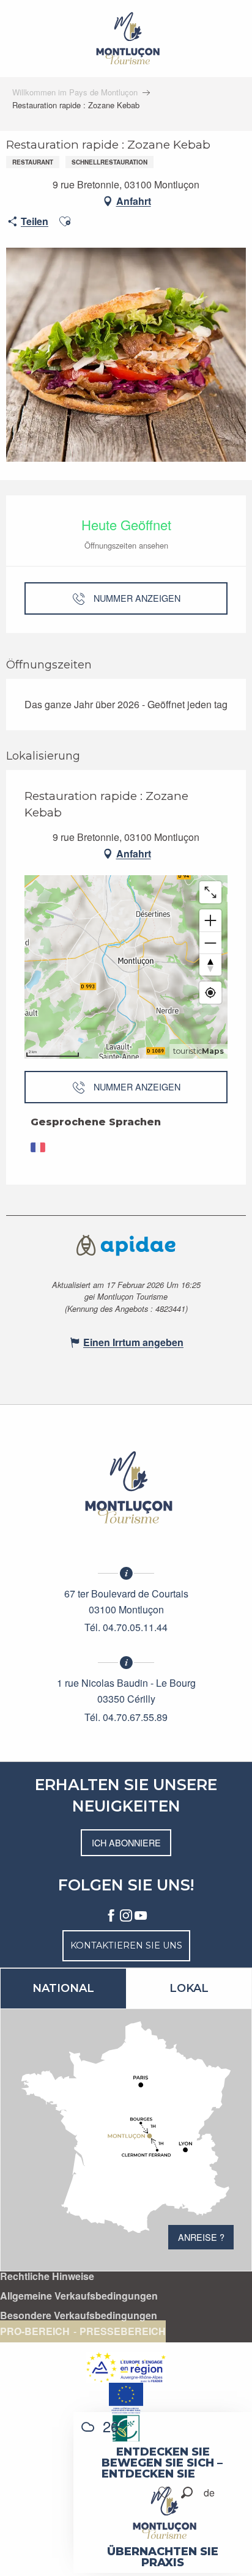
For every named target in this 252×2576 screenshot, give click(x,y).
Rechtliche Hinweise (47, 2276)
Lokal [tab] (189, 1988)
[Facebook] (111, 1916)
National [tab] (63, 1988)
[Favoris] (166, 2493)
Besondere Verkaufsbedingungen (79, 2315)
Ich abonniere (126, 1842)
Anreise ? (201, 2237)
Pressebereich (123, 2331)
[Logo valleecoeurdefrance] (126, 1487)
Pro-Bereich (35, 2331)
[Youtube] (141, 1916)
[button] (187, 2493)
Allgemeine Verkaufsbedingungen (79, 2296)
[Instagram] (126, 1916)
